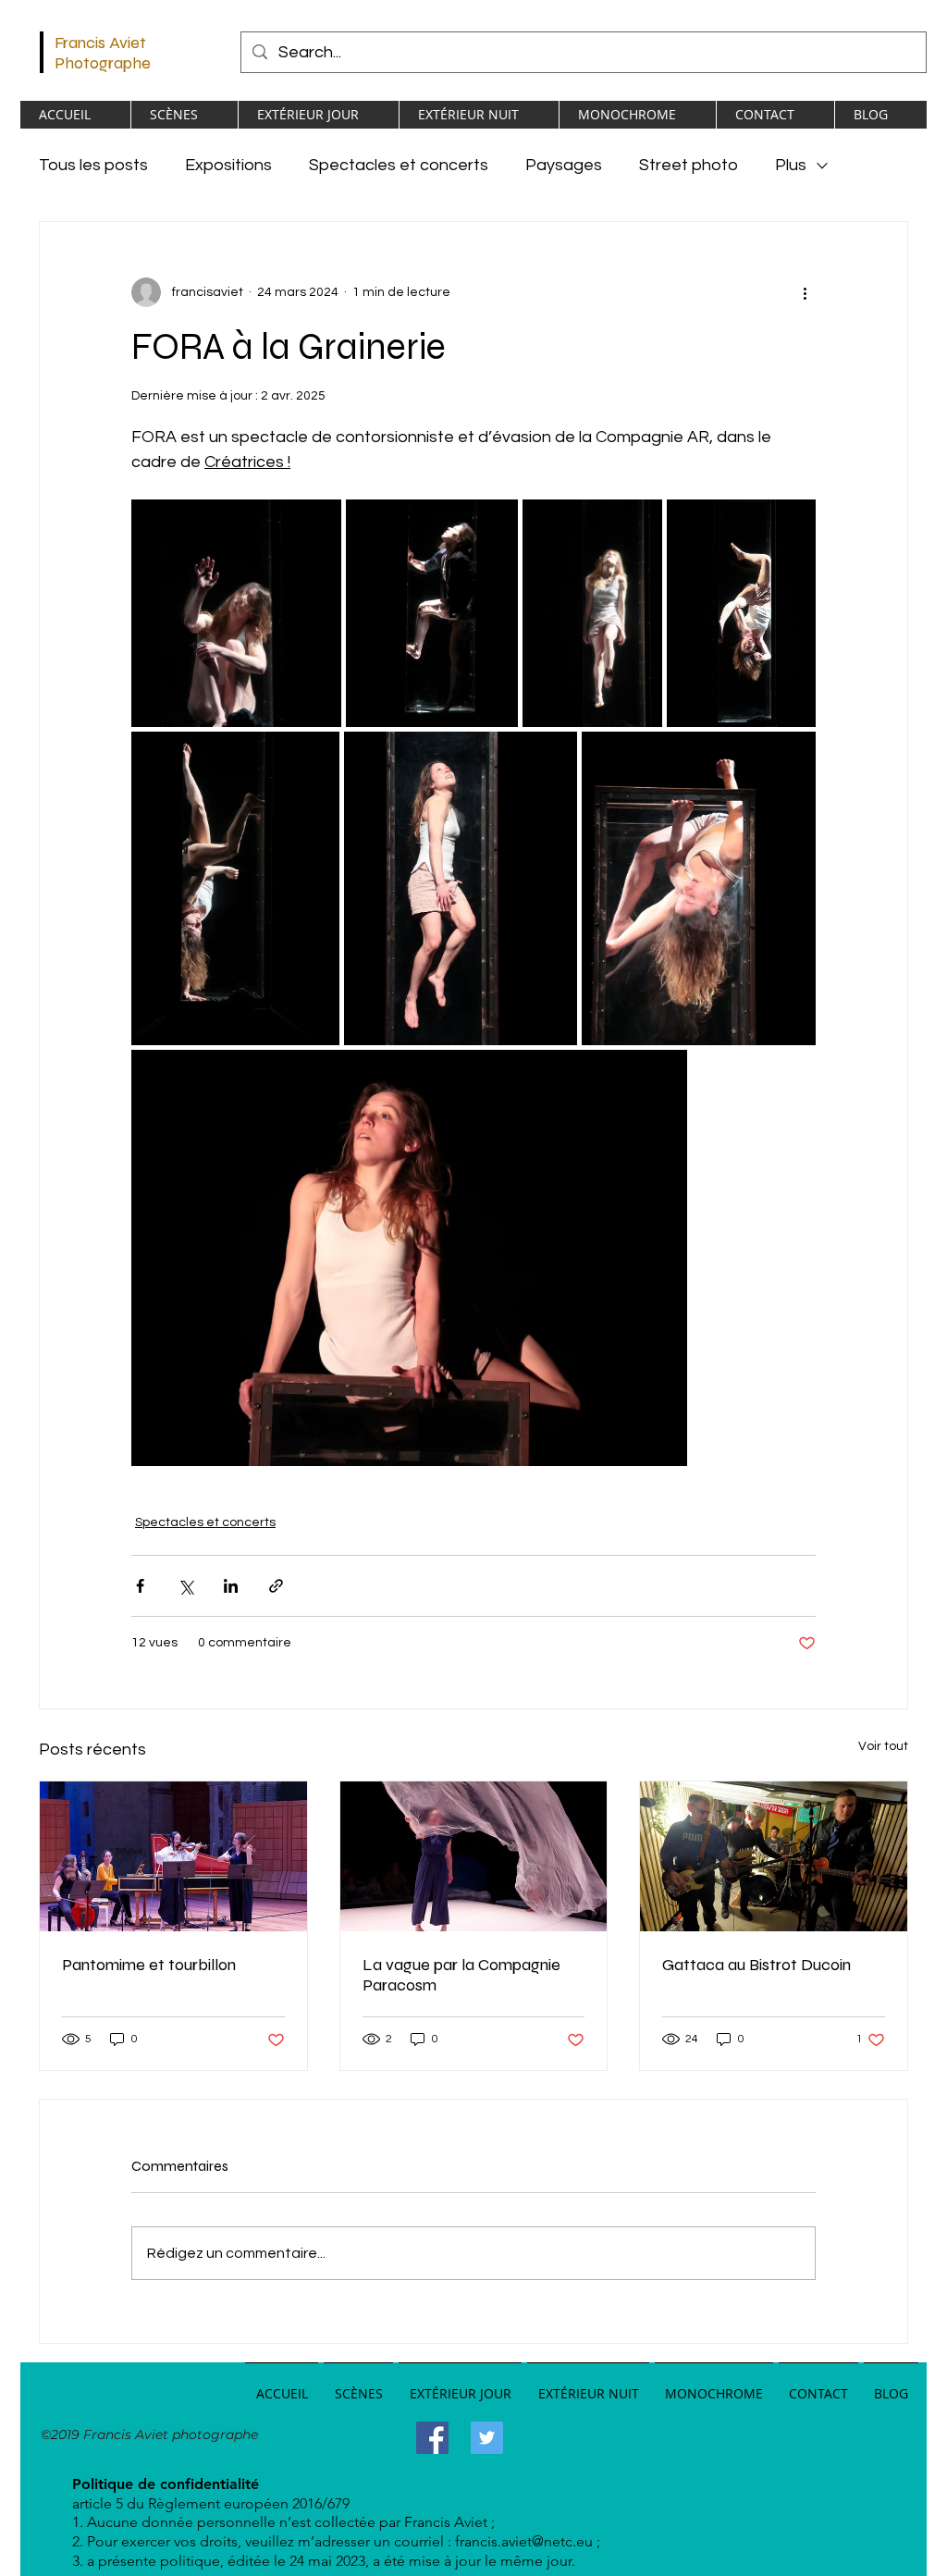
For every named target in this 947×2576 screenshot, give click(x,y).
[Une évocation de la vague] (474, 1856)
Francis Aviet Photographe (103, 53)
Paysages (564, 165)
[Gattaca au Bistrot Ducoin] (774, 1856)
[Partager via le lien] (276, 1586)
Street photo (689, 165)
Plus (791, 165)
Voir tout (883, 1746)
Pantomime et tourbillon (149, 1965)
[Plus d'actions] (805, 292)
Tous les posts (93, 165)
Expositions (228, 165)
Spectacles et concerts (399, 165)
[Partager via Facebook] (140, 1586)
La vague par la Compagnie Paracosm (461, 1975)
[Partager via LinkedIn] (231, 1586)
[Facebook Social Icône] (432, 2438)
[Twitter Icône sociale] (487, 2438)
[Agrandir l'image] (236, 613)
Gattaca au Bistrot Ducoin (756, 1965)
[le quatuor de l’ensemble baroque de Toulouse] (173, 1856)
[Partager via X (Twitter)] (185, 1586)
